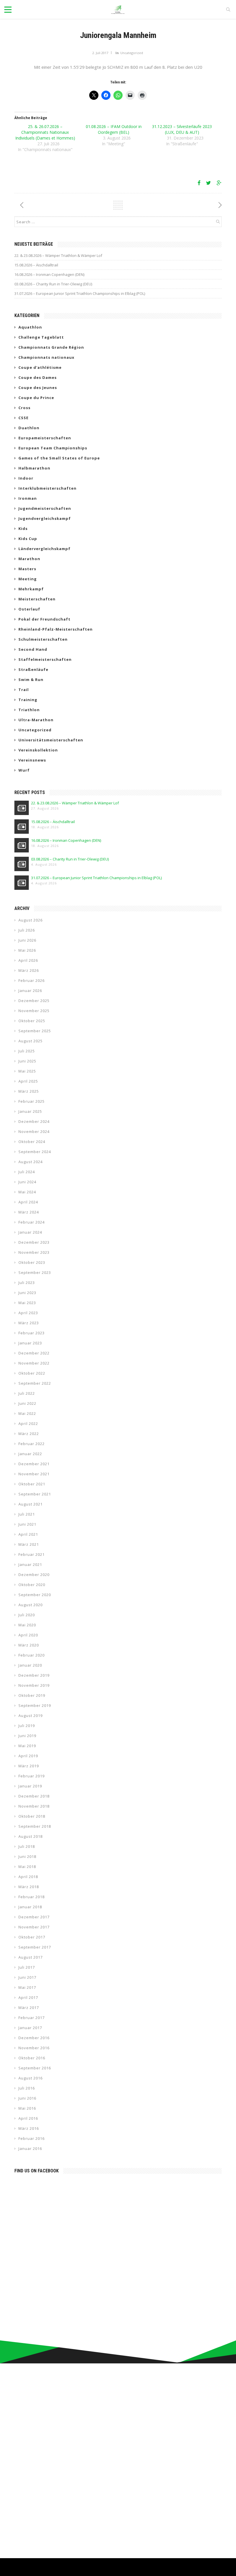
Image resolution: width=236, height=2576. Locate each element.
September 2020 (35, 1595)
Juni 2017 (27, 1977)
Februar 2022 (32, 1444)
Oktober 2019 (32, 1695)
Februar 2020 (32, 1655)
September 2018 (35, 1826)
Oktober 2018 (32, 1816)
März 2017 (29, 2008)
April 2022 (28, 1424)
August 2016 (31, 2078)
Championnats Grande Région (51, 347)
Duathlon (29, 428)
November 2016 (34, 2048)
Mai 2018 (27, 1867)
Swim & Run (31, 680)
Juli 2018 (27, 1846)
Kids (23, 528)
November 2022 (34, 1363)
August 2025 (31, 1041)
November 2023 (34, 1252)
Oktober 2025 (32, 1021)
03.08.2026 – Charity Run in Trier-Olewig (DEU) (53, 284)
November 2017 (34, 1927)
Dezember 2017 (34, 1917)
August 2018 (31, 1836)
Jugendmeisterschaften (45, 508)
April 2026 (28, 960)
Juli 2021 (27, 1514)
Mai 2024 (27, 1192)
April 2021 (28, 1534)
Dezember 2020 (34, 1575)
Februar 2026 (32, 980)
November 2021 (34, 1474)
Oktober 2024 (32, 1142)
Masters (27, 569)
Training (28, 700)
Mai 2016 (27, 2108)
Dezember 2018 (34, 1796)
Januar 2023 (30, 1343)
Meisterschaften (37, 599)
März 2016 (29, 2128)
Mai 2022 (27, 1413)
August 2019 (31, 1716)
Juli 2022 (27, 1393)
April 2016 (28, 2118)
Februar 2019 (32, 1776)
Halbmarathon (34, 468)
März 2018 (29, 1887)
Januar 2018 (30, 1907)
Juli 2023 (27, 1283)
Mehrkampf (31, 589)
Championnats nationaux (46, 357)
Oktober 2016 (32, 2058)
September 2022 (35, 1383)
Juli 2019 (27, 1726)
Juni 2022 (27, 1403)
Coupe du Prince (36, 398)
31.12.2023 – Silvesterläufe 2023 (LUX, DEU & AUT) (182, 129)
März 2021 (29, 1544)
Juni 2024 (27, 1182)
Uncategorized (132, 53)
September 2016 (35, 2068)
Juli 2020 (27, 1615)
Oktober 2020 (32, 1585)
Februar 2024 (32, 1222)
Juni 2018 (27, 1856)
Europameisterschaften (45, 438)
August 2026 (31, 920)
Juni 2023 (27, 1293)
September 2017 (35, 1947)
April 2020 (28, 1635)
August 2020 (31, 1605)
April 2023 (28, 1313)
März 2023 (29, 1323)
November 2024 (34, 1131)
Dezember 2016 (34, 2038)
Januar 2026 (30, 991)
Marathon (29, 559)
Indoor (26, 478)
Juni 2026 (27, 940)
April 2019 (28, 1756)
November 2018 (34, 1806)
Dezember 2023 (34, 1242)
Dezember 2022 (34, 1353)
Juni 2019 (27, 1736)
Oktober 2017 (32, 1937)
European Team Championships (53, 448)
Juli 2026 (27, 930)
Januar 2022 (30, 1454)
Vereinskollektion (38, 750)
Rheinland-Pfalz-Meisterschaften (56, 629)
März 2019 (29, 1766)
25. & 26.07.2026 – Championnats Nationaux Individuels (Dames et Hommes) (45, 132)
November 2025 (34, 1011)
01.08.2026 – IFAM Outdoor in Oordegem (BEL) (114, 129)
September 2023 (35, 1272)
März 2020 (29, 1645)
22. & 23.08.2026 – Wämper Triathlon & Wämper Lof (58, 255)
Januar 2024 (30, 1232)
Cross (24, 408)
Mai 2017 (27, 1987)
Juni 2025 (27, 1061)
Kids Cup (28, 539)
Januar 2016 (30, 2148)
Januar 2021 (30, 1564)
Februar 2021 (32, 1554)
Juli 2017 (27, 1967)
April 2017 (28, 1997)
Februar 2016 (32, 2138)
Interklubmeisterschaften (47, 488)
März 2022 (29, 1434)
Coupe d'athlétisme (40, 367)
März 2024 (29, 1212)
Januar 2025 (30, 1111)
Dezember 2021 (34, 1464)
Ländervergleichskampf (44, 549)
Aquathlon (30, 327)
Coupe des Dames (38, 377)
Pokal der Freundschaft (44, 619)
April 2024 (28, 1202)
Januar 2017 (30, 2028)
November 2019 (34, 1685)
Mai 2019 (27, 1746)
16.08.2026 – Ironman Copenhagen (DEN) (49, 274)
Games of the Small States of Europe (59, 458)
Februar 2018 (32, 1897)
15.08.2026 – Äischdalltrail (36, 265)
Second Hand (33, 649)
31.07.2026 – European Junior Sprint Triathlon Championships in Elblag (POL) (80, 293)
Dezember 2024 (34, 1121)
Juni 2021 (27, 1524)
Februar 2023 (32, 1333)
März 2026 (29, 970)
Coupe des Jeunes (38, 388)
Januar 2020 (30, 1665)
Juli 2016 (27, 2088)
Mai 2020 (27, 1625)
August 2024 (31, 1162)
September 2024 (35, 1152)
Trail (24, 690)
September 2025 (35, 1031)
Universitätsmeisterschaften (51, 740)
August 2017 (31, 1957)
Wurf (24, 770)
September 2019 (35, 1705)
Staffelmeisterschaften (45, 659)
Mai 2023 (27, 1303)
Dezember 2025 (34, 1001)
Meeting (28, 579)
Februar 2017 (32, 2018)
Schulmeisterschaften (43, 639)
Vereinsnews (32, 760)
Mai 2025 (27, 1071)
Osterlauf (29, 609)
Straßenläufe (33, 669)
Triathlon (29, 710)
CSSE (23, 418)
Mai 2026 (27, 950)
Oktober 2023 (32, 1262)
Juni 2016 (27, 2098)
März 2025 (29, 1091)
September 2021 (35, 1494)
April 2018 (28, 1877)
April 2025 (28, 1081)
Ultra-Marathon (36, 720)
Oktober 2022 (32, 1373)
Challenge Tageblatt (41, 337)
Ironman (28, 498)
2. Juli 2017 (100, 53)
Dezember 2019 (34, 1675)
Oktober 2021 (32, 1484)
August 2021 (31, 1504)
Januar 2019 (30, 1786)
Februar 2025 (32, 1101)
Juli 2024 (27, 1172)
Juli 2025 (27, 1051)
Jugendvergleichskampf (45, 518)
